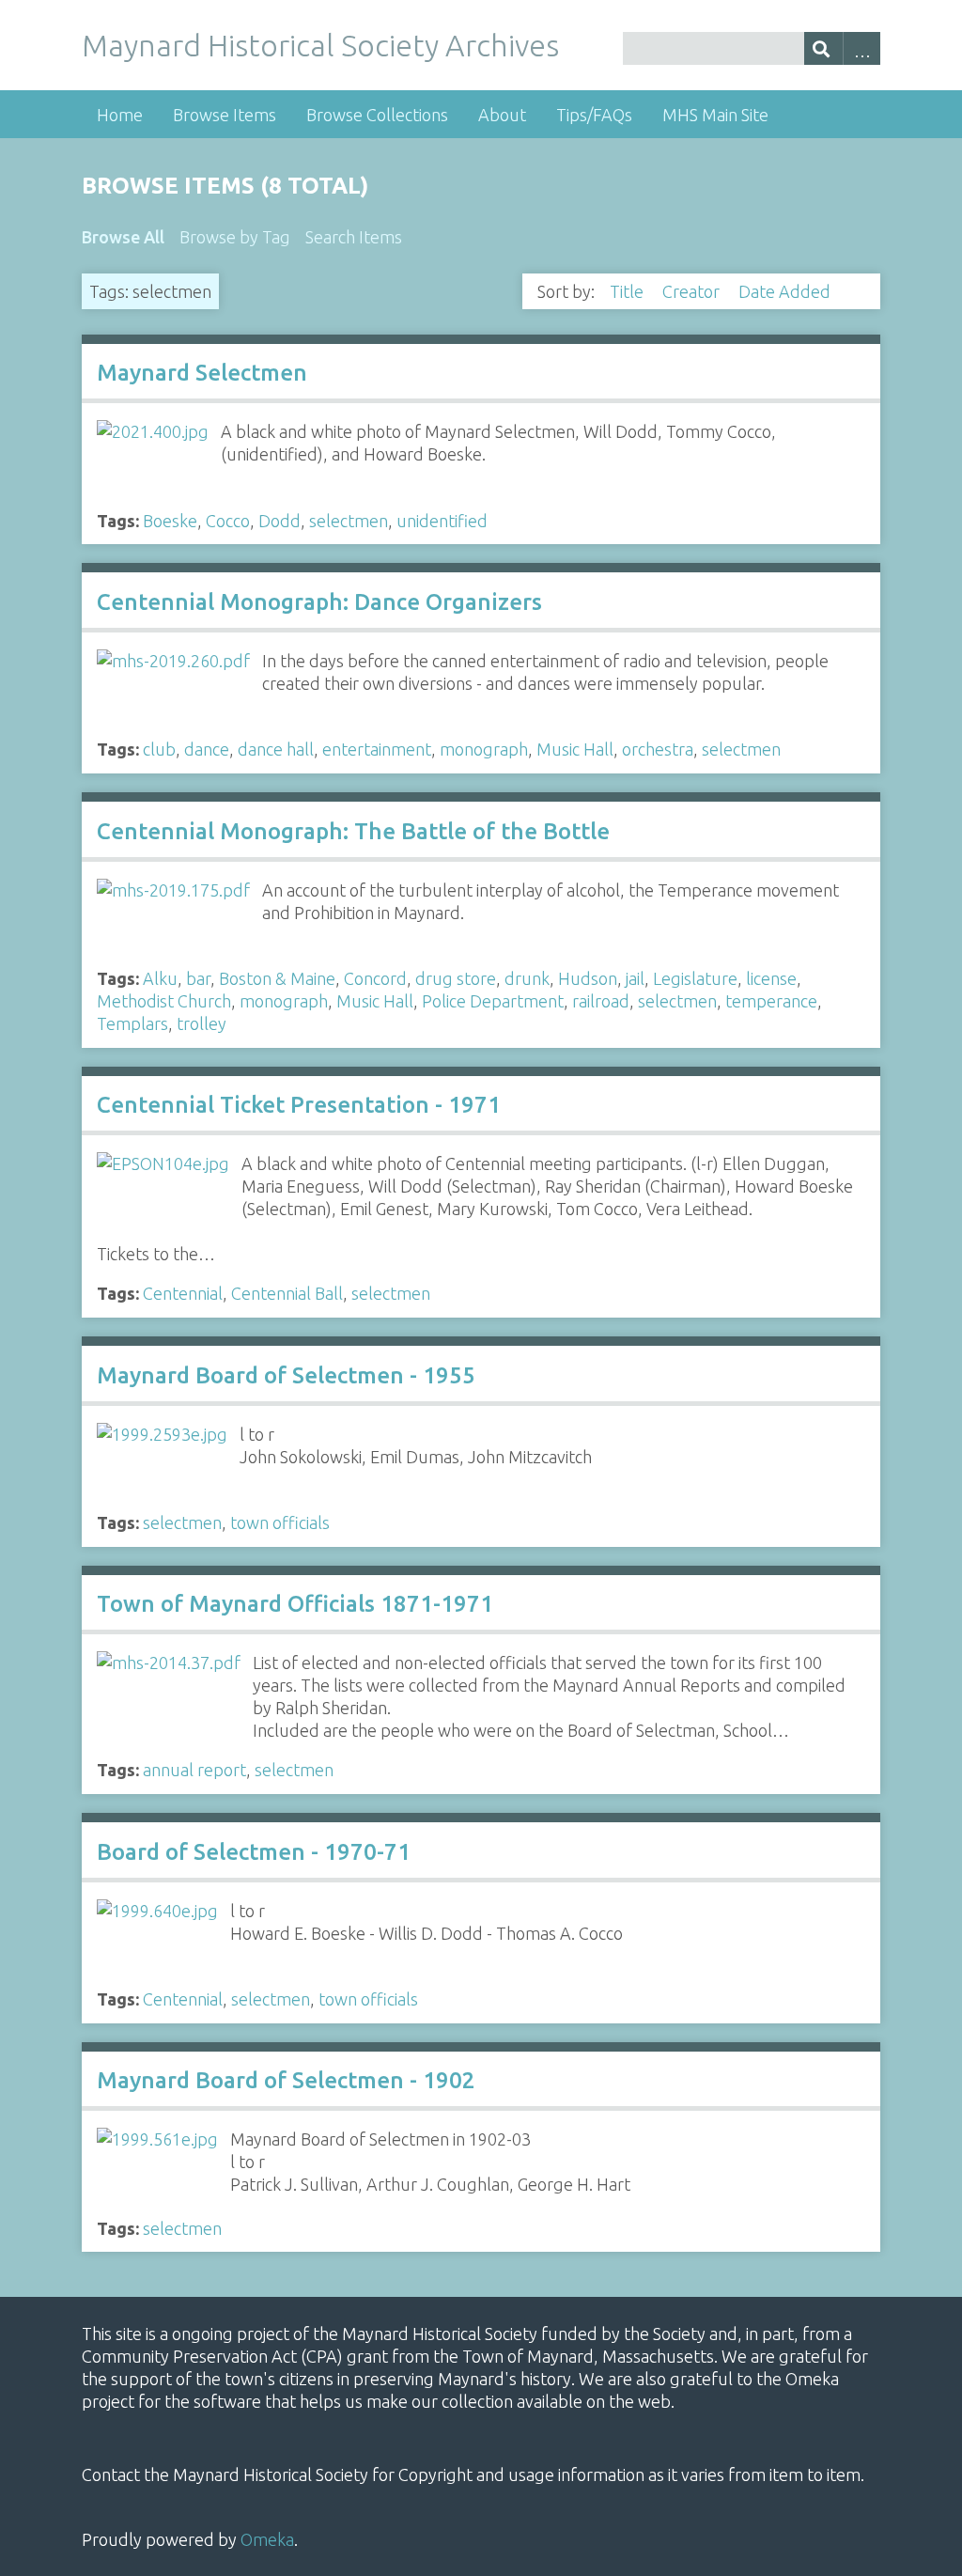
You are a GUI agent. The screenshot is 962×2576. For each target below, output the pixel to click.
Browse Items (225, 115)
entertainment (377, 749)
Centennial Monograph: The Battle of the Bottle (353, 831)
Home (120, 115)
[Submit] (823, 48)
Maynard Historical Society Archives (320, 45)
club (159, 749)
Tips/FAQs (594, 115)
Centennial (183, 1293)
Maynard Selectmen (202, 373)
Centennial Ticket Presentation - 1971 (299, 1105)
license (771, 978)
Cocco (228, 521)
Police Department (493, 1001)
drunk (527, 978)
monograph (484, 749)
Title (628, 291)
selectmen (349, 521)
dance (207, 749)
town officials (280, 1522)
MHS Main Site (715, 115)
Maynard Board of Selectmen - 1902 (286, 2080)
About (502, 115)
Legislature (695, 978)
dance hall (276, 749)
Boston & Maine (277, 978)
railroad (601, 1001)
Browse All (123, 237)
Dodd (279, 521)
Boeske (170, 521)
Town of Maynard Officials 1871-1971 (295, 1604)
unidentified (442, 521)
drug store (456, 978)
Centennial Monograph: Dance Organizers (319, 602)
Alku (160, 978)
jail (635, 978)
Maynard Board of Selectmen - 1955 (286, 1375)
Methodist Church (164, 1001)
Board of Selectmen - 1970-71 (254, 1852)
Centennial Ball (287, 1293)
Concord (375, 978)
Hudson (588, 978)
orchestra (658, 749)
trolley (202, 1023)
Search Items (354, 237)
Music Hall (575, 749)
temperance (771, 1001)
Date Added (786, 291)
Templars (132, 1023)
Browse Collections (377, 115)
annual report (194, 1770)
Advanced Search (862, 48)
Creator (693, 291)
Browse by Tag (235, 237)
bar (198, 978)
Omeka (267, 2539)
